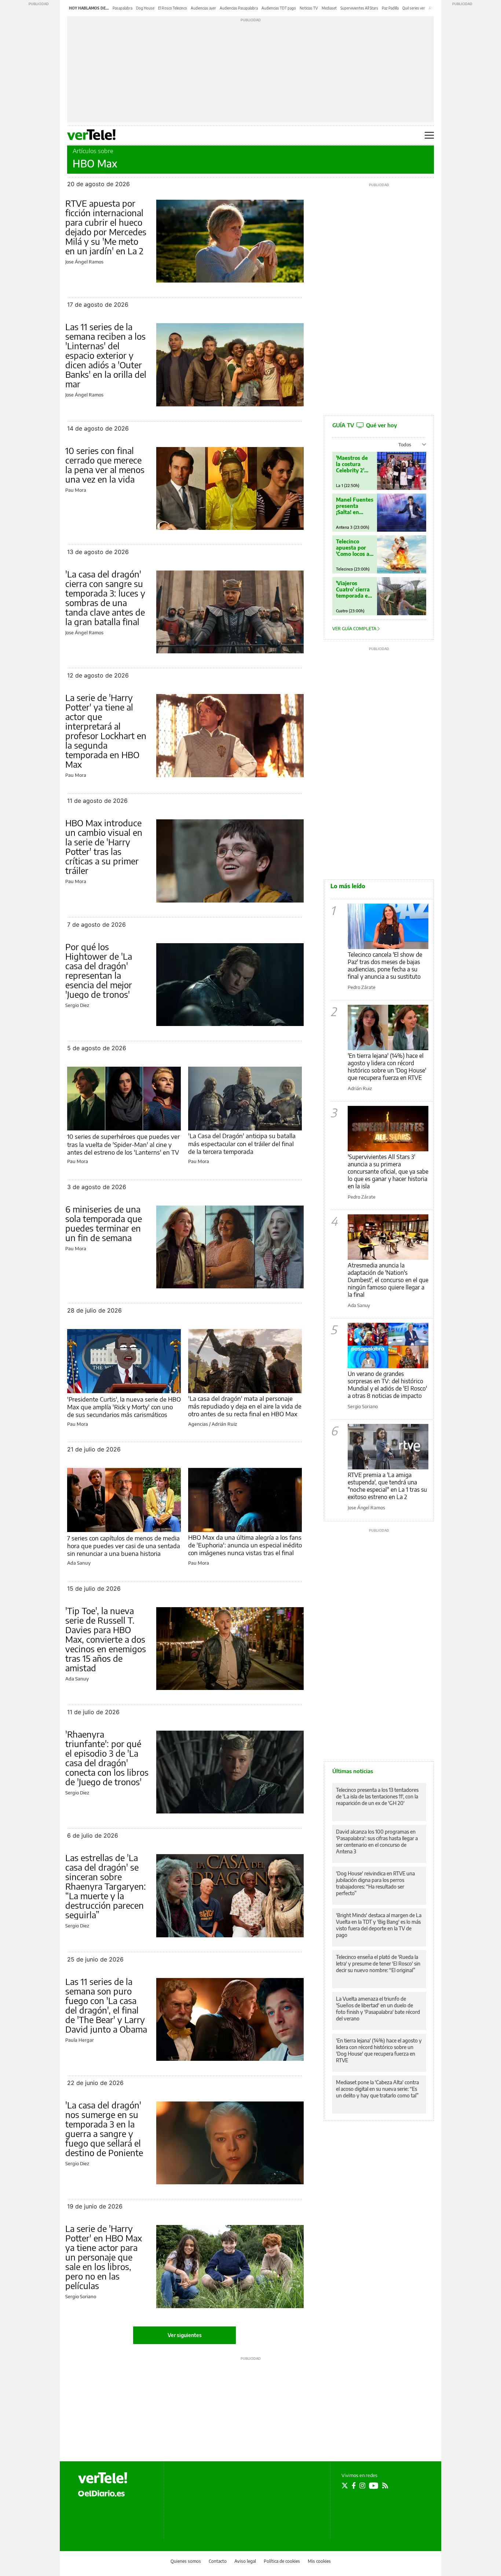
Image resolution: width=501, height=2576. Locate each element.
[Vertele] (103, 2478)
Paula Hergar (80, 2040)
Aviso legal (245, 2561)
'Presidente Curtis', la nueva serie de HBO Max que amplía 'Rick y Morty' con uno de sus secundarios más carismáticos (124, 1407)
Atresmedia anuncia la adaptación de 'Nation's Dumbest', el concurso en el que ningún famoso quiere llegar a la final (388, 1280)
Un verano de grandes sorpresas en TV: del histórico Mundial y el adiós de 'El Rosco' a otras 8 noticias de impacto (387, 1385)
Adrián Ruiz (224, 1424)
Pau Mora (76, 490)
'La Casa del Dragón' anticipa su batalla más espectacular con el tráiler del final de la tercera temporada (242, 1143)
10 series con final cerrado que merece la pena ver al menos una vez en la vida (105, 465)
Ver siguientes (185, 2335)
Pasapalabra (122, 8)
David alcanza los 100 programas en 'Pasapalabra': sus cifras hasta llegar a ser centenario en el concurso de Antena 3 (377, 1841)
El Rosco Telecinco (173, 8)
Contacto (218, 2561)
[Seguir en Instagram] (362, 2485)
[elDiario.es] (101, 2493)
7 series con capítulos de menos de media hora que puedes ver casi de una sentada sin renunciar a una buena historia (124, 1546)
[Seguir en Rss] (385, 2485)
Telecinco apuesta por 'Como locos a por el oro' (353, 548)
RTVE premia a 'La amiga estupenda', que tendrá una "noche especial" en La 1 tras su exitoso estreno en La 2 (387, 1486)
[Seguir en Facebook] (354, 2485)
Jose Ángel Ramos (84, 262)
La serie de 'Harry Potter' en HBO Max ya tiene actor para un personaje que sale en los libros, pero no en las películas (104, 2257)
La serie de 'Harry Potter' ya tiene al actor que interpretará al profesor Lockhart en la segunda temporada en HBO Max (106, 731)
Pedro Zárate (362, 987)
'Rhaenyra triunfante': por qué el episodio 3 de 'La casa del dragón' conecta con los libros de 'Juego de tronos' (107, 1758)
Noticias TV (309, 8)
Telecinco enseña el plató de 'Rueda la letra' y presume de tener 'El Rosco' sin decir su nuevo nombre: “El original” (378, 1964)
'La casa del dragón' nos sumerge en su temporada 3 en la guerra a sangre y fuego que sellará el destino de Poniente (104, 2129)
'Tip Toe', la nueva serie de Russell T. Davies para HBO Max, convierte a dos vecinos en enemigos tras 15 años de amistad (106, 1639)
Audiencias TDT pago (279, 8)
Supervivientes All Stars (359, 8)
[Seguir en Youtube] (374, 2485)
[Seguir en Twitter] (345, 2485)
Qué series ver (414, 8)
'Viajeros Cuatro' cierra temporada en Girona (354, 589)
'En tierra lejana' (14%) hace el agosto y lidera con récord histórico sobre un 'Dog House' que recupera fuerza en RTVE (387, 1067)
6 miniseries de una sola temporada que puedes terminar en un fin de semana (104, 1223)
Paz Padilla (390, 8)
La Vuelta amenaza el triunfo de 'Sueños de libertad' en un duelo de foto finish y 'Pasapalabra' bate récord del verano (378, 2009)
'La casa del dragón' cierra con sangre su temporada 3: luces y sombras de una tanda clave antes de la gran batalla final (105, 598)
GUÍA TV (365, 425)
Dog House (145, 8)
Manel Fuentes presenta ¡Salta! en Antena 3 (355, 506)
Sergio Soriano (81, 2296)
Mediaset (329, 8)
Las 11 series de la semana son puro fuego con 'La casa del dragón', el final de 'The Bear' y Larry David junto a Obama (106, 2005)
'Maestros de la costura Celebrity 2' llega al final (352, 464)
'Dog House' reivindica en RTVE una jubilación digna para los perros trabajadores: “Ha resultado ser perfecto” (375, 1883)
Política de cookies (282, 2561)
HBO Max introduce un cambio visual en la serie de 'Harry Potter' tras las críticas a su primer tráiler (104, 846)
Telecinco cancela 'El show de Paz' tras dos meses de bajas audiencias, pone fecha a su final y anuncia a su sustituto (385, 966)
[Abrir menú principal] (429, 135)
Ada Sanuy (79, 1563)
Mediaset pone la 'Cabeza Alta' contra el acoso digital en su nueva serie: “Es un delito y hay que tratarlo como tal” (377, 2089)
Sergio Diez (77, 1005)
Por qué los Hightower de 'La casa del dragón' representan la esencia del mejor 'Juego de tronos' (99, 970)
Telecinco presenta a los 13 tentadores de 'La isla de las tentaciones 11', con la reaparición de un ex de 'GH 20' (377, 1796)
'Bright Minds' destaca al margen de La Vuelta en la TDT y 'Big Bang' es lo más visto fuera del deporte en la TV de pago (379, 1925)
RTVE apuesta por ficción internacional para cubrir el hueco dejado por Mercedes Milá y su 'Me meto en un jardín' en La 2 (106, 227)
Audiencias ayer (203, 8)
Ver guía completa (355, 629)
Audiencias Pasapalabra (239, 8)
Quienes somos (186, 2561)
